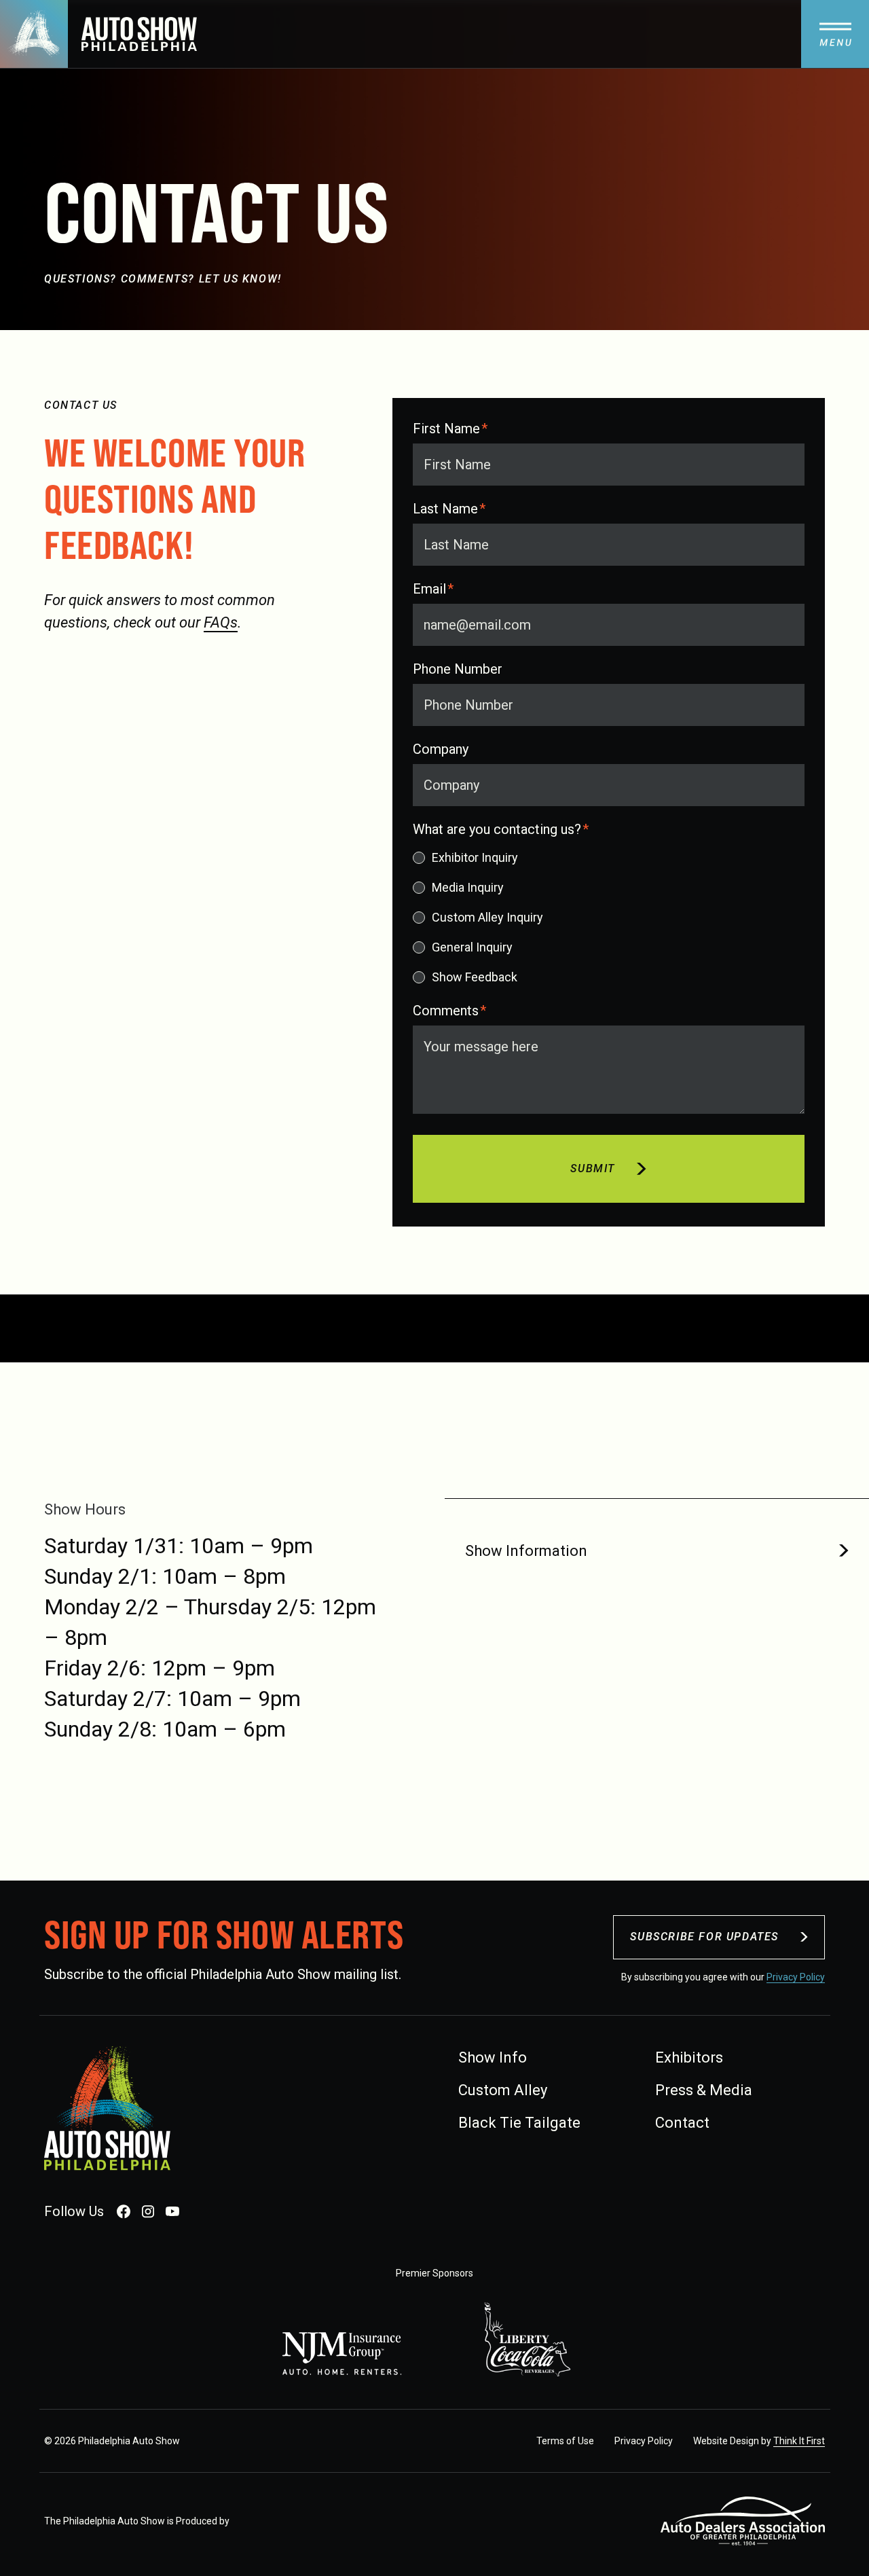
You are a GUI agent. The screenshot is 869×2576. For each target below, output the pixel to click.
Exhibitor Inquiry (475, 857)
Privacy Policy (796, 1977)
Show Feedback (475, 977)
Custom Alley (503, 2090)
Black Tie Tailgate (519, 2123)
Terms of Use (565, 2441)
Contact (682, 2123)
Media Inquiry (468, 887)
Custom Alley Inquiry (487, 917)
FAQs (221, 622)
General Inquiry (472, 947)
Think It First (799, 2441)
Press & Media (704, 2090)
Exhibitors (689, 2057)
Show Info (493, 2057)
